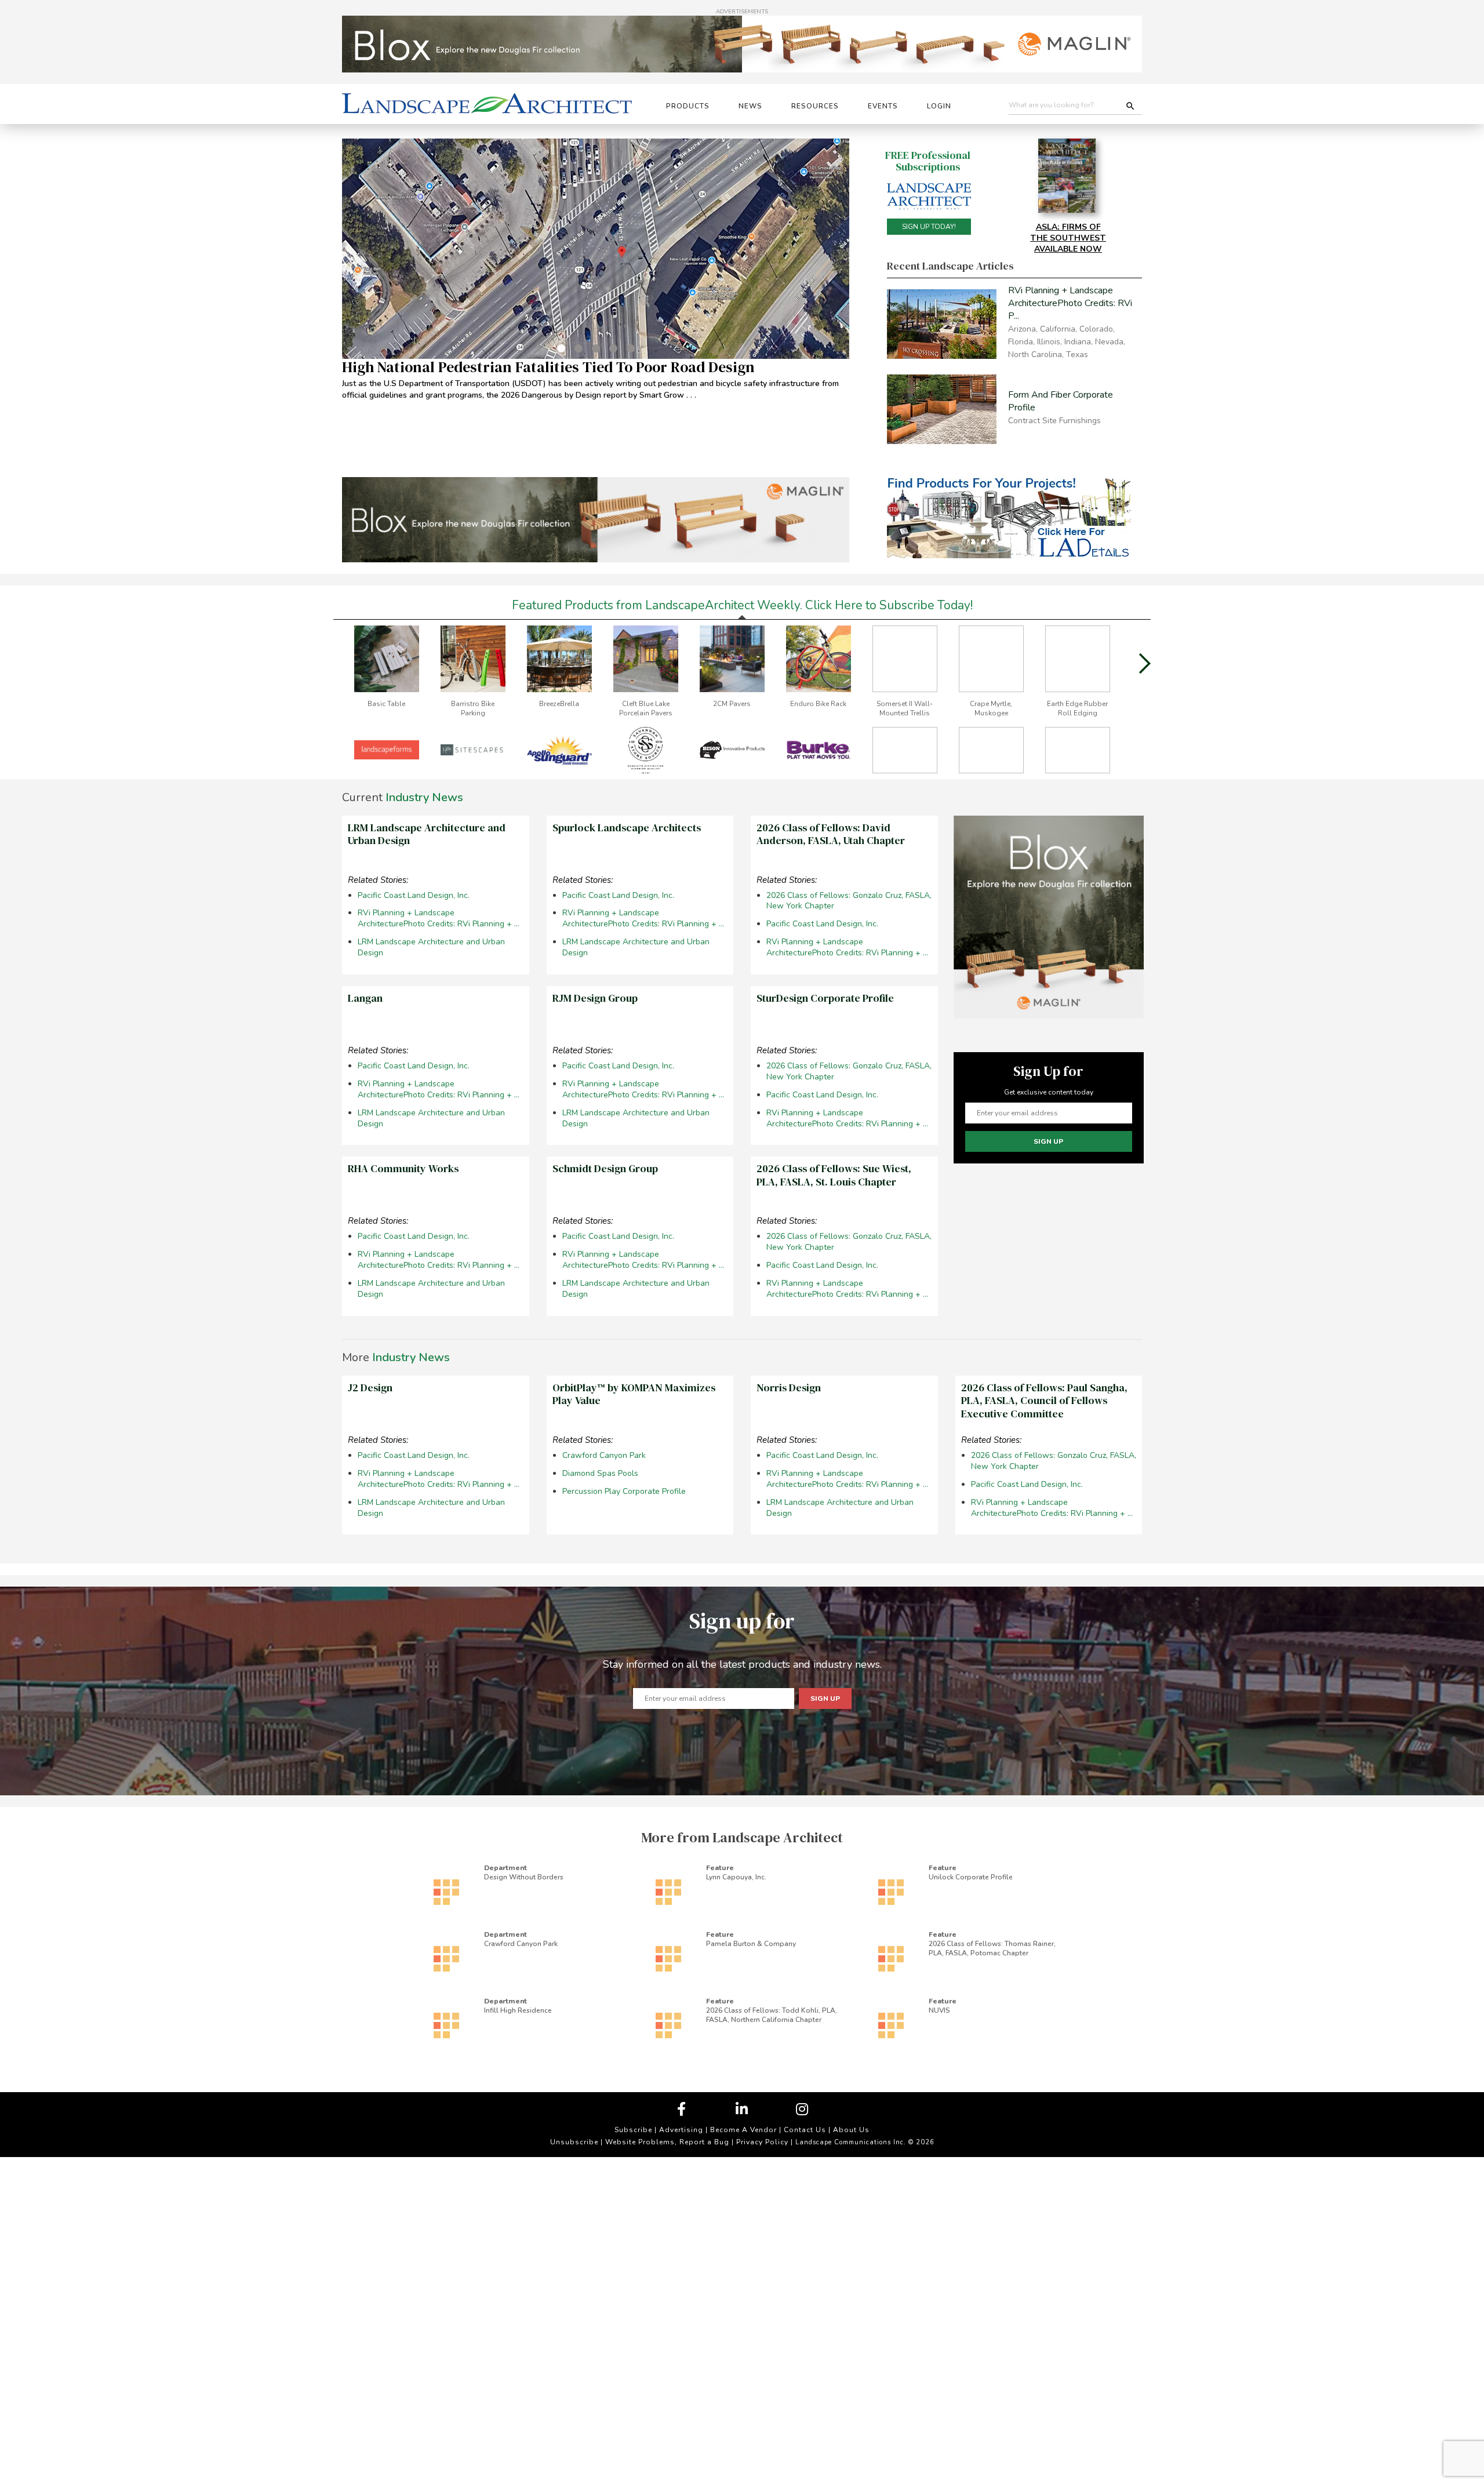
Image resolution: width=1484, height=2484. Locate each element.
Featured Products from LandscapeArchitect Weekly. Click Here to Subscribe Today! (742, 605)
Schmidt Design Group (605, 1168)
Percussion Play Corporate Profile (624, 1492)
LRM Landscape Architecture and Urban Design (427, 834)
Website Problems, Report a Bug (667, 2142)
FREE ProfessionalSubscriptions (928, 161)
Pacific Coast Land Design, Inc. (414, 896)
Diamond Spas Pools (600, 1474)
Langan (365, 998)
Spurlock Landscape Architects (627, 828)
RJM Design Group (595, 998)
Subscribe (633, 2130)
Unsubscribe (574, 2142)
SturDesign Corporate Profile (825, 998)
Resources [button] (815, 106)
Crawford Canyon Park (604, 1456)
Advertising (681, 2130)
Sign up (825, 1699)
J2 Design (370, 1388)
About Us (851, 2130)
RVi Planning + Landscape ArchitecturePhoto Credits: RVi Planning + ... (439, 919)
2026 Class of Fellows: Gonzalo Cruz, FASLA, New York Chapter (849, 901)
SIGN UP (1048, 1141)
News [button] (750, 106)
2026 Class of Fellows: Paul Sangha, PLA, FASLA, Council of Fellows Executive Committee (1044, 1401)
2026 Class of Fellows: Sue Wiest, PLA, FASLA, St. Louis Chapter (834, 1175)
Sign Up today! (929, 227)
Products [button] (688, 106)
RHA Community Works (403, 1168)
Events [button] (883, 106)
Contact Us (805, 2130)
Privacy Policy (762, 2142)
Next (1145, 663)
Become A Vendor (743, 2130)
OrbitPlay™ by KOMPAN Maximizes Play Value (634, 1394)
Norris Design (789, 1388)
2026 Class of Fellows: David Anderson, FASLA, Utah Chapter (831, 834)
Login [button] (939, 106)
